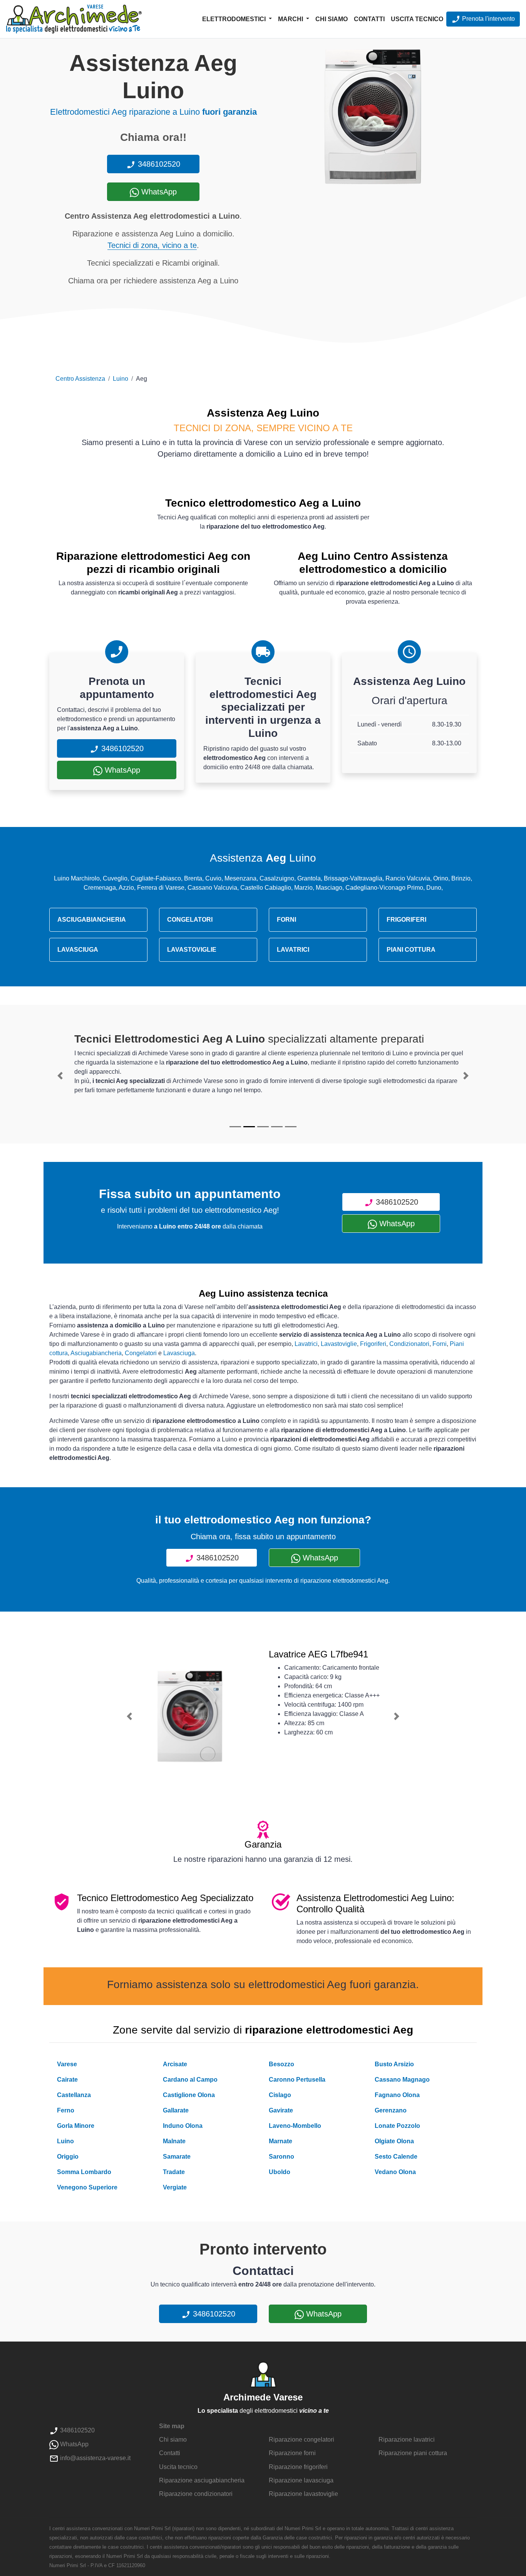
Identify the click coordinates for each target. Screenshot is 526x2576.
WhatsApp (158, 192)
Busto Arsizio (394, 2064)
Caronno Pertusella (297, 2080)
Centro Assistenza (80, 379)
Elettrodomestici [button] (235, 19)
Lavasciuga (179, 1353)
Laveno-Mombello (295, 2126)
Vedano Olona (395, 2172)
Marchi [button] (291, 19)
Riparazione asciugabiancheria (202, 2480)
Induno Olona (183, 2126)
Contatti (369, 19)
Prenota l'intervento (488, 19)
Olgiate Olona (394, 2141)
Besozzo (281, 2064)
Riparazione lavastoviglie (303, 2494)
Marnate (281, 2141)
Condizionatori (409, 1344)
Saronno (281, 2157)
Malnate (174, 2141)
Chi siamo (332, 19)
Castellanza (74, 2095)
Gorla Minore (76, 2126)
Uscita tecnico (417, 19)
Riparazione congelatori (302, 2440)
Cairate (67, 2080)
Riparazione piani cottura (413, 2453)
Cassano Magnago (402, 2080)
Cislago (280, 2095)
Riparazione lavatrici (407, 2440)
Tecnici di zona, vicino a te (152, 245)
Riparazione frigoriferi (298, 2467)
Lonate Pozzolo (397, 2126)
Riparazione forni (292, 2453)
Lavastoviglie (339, 1344)
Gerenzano (391, 2110)
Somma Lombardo (84, 2172)
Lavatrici (306, 1344)
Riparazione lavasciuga (301, 2480)
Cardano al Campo (190, 2080)
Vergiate (175, 2187)
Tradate (174, 2172)
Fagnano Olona (397, 2095)
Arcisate (175, 2064)
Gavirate (281, 2110)
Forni (440, 1344)
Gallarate (176, 2110)
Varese (67, 2064)
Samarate (177, 2157)
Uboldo (280, 2172)
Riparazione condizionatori (196, 2494)
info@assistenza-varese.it (95, 2458)
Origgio (68, 2157)
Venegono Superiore (87, 2187)
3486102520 (158, 164)
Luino (121, 379)
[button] (60, 1076)
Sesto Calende (396, 2157)
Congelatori (141, 1353)
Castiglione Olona (189, 2095)
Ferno (66, 2110)
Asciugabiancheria (96, 1353)
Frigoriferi (373, 1344)
